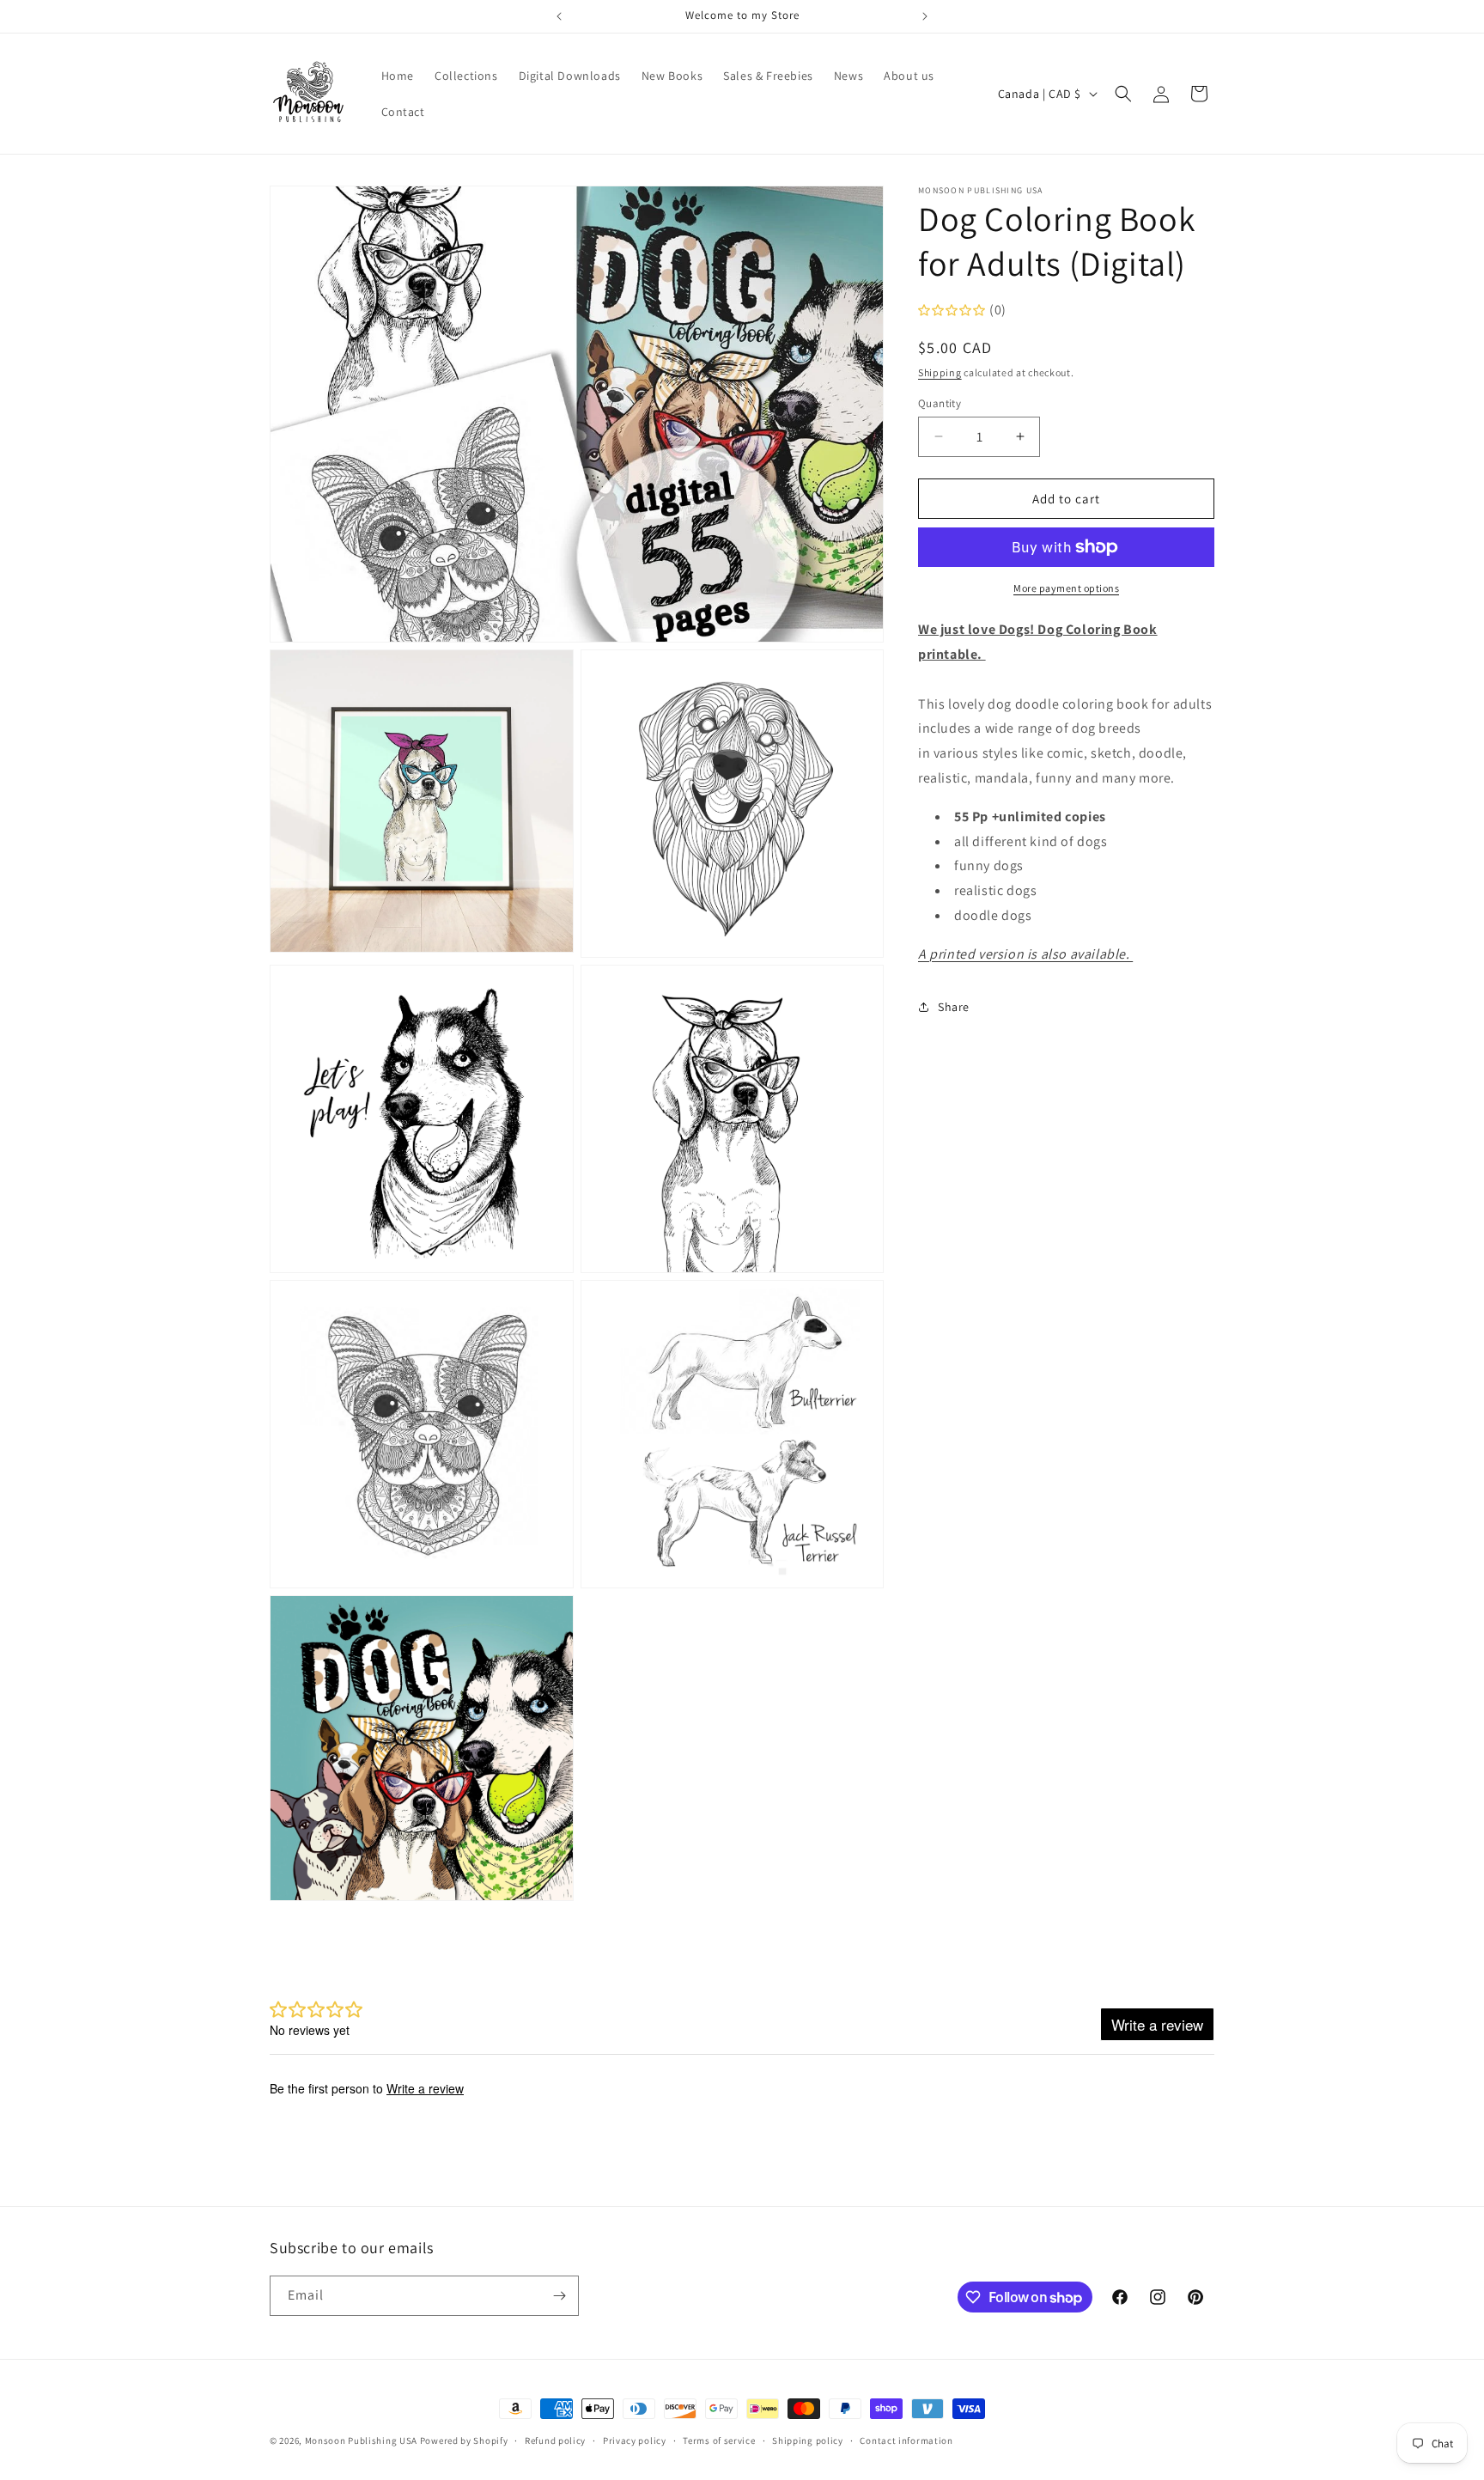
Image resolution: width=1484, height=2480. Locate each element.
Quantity (940, 402)
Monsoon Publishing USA (361, 2440)
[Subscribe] (559, 2296)
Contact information (906, 2440)
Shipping (940, 372)
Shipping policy (808, 2440)
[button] (1123, 94)
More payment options (1066, 588)
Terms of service (719, 2440)
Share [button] (954, 1006)
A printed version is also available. (1025, 953)
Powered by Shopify (464, 2440)
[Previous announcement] (559, 16)
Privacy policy (635, 2440)
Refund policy (555, 2440)
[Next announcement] (925, 16)
